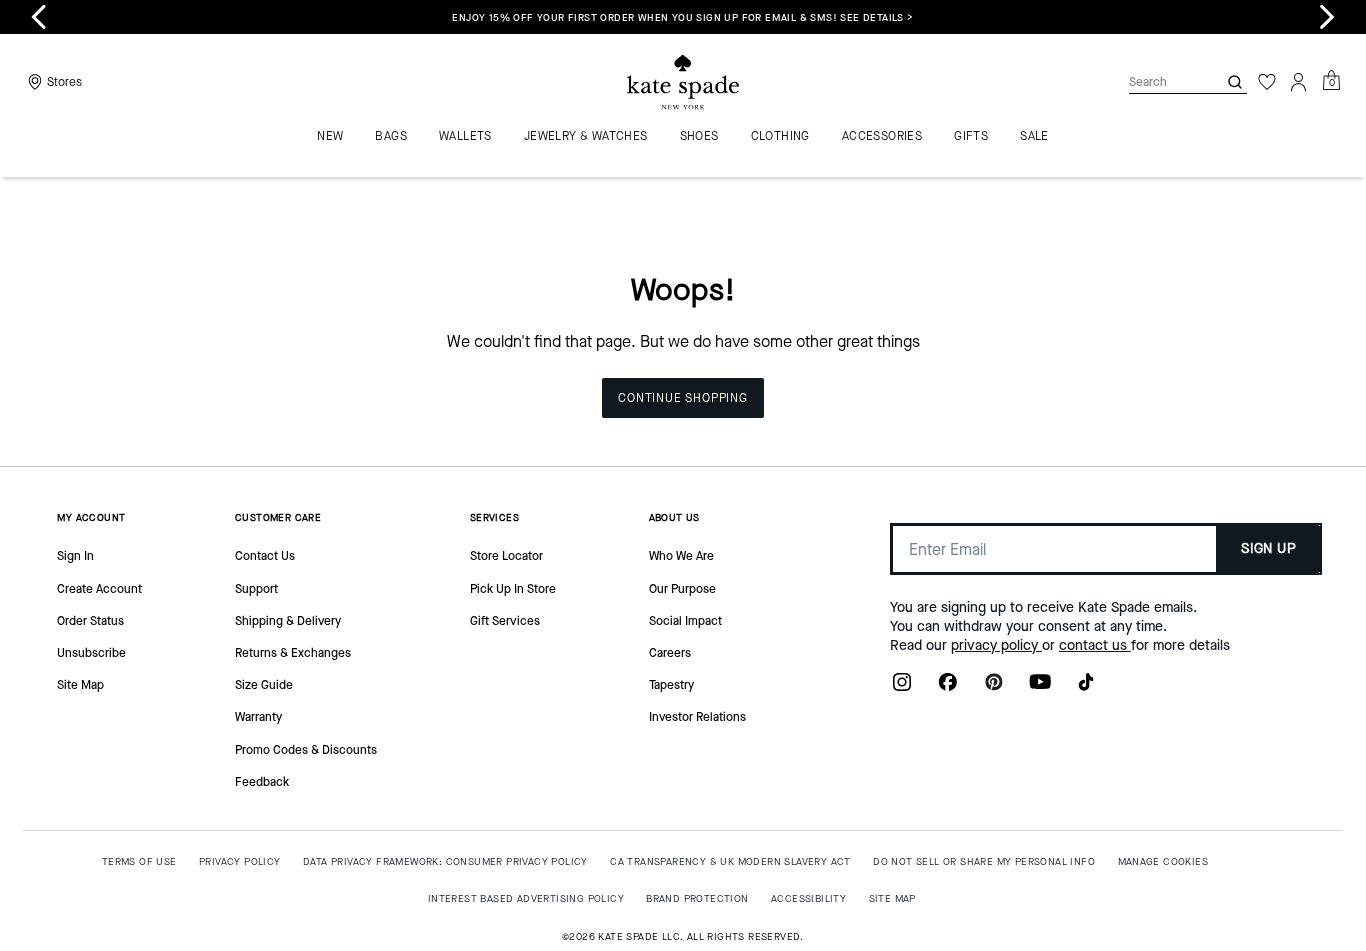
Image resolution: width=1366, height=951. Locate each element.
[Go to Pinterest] (994, 688)
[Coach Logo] (683, 82)
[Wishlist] (1267, 82)
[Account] (1299, 82)
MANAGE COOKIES (1163, 861)
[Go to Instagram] (902, 688)
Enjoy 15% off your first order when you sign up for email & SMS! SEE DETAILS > (682, 17)
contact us (1095, 645)
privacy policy (996, 645)
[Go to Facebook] (948, 688)
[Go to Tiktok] (1086, 688)
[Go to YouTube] (1040, 688)
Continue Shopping (683, 398)
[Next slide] (1327, 17)
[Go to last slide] (39, 17)
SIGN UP (1268, 548)
